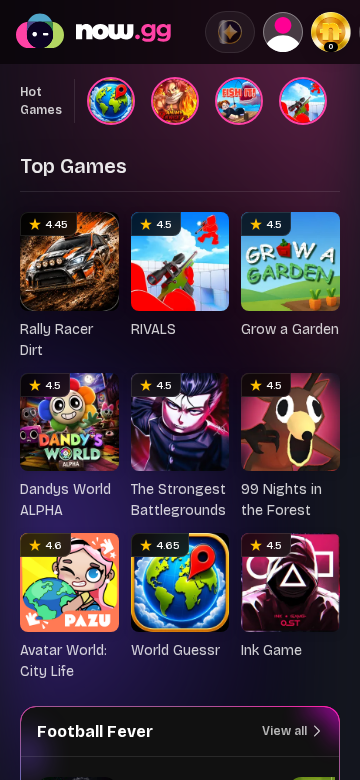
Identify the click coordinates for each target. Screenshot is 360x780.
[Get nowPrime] (230, 32)
